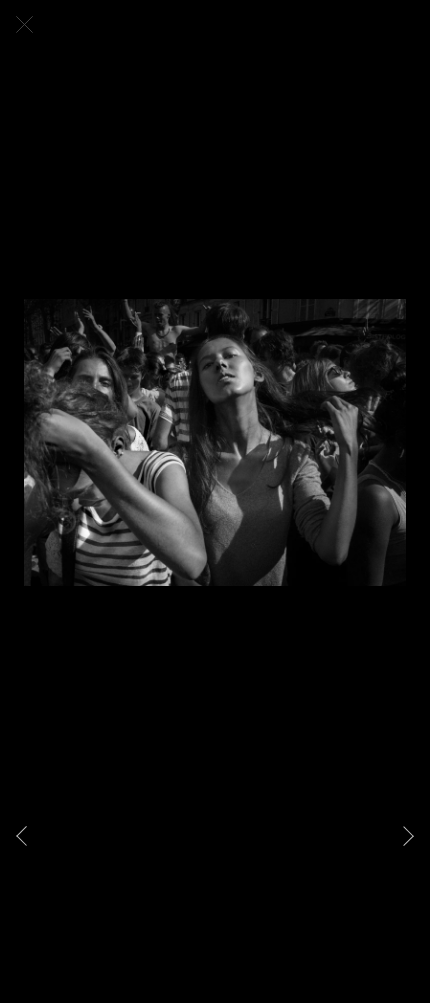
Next (404, 836)
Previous (26, 836)
